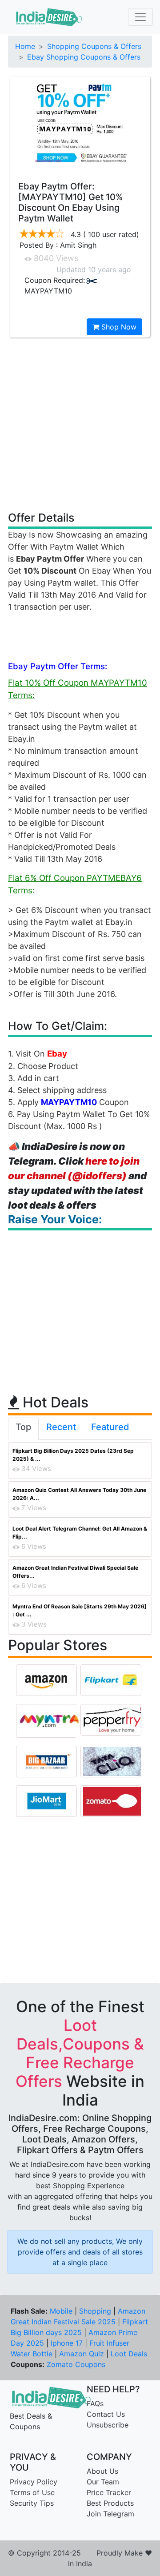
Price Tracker (109, 2492)
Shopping (95, 2311)
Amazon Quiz (82, 2354)
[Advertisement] (80, 424)
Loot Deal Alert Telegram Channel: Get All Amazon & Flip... (80, 1533)
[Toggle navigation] (140, 17)
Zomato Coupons (76, 2364)
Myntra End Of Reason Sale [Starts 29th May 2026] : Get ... (80, 1610)
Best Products (110, 2503)
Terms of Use (32, 2492)
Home (25, 46)
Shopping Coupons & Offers (94, 46)
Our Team (103, 2482)
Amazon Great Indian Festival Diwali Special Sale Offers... (75, 1572)
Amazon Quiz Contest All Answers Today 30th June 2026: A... (79, 1494)
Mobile (61, 2311)
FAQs (95, 2403)
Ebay (57, 1054)
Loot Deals (129, 2354)
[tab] (23, 1429)
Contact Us (106, 2414)
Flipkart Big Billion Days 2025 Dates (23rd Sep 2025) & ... (73, 1455)
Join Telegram (110, 2514)
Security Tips (32, 2503)
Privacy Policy (34, 2482)
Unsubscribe (108, 2425)
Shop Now (118, 327)
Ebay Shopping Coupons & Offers (84, 57)
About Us (102, 2471)
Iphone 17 (67, 2343)
